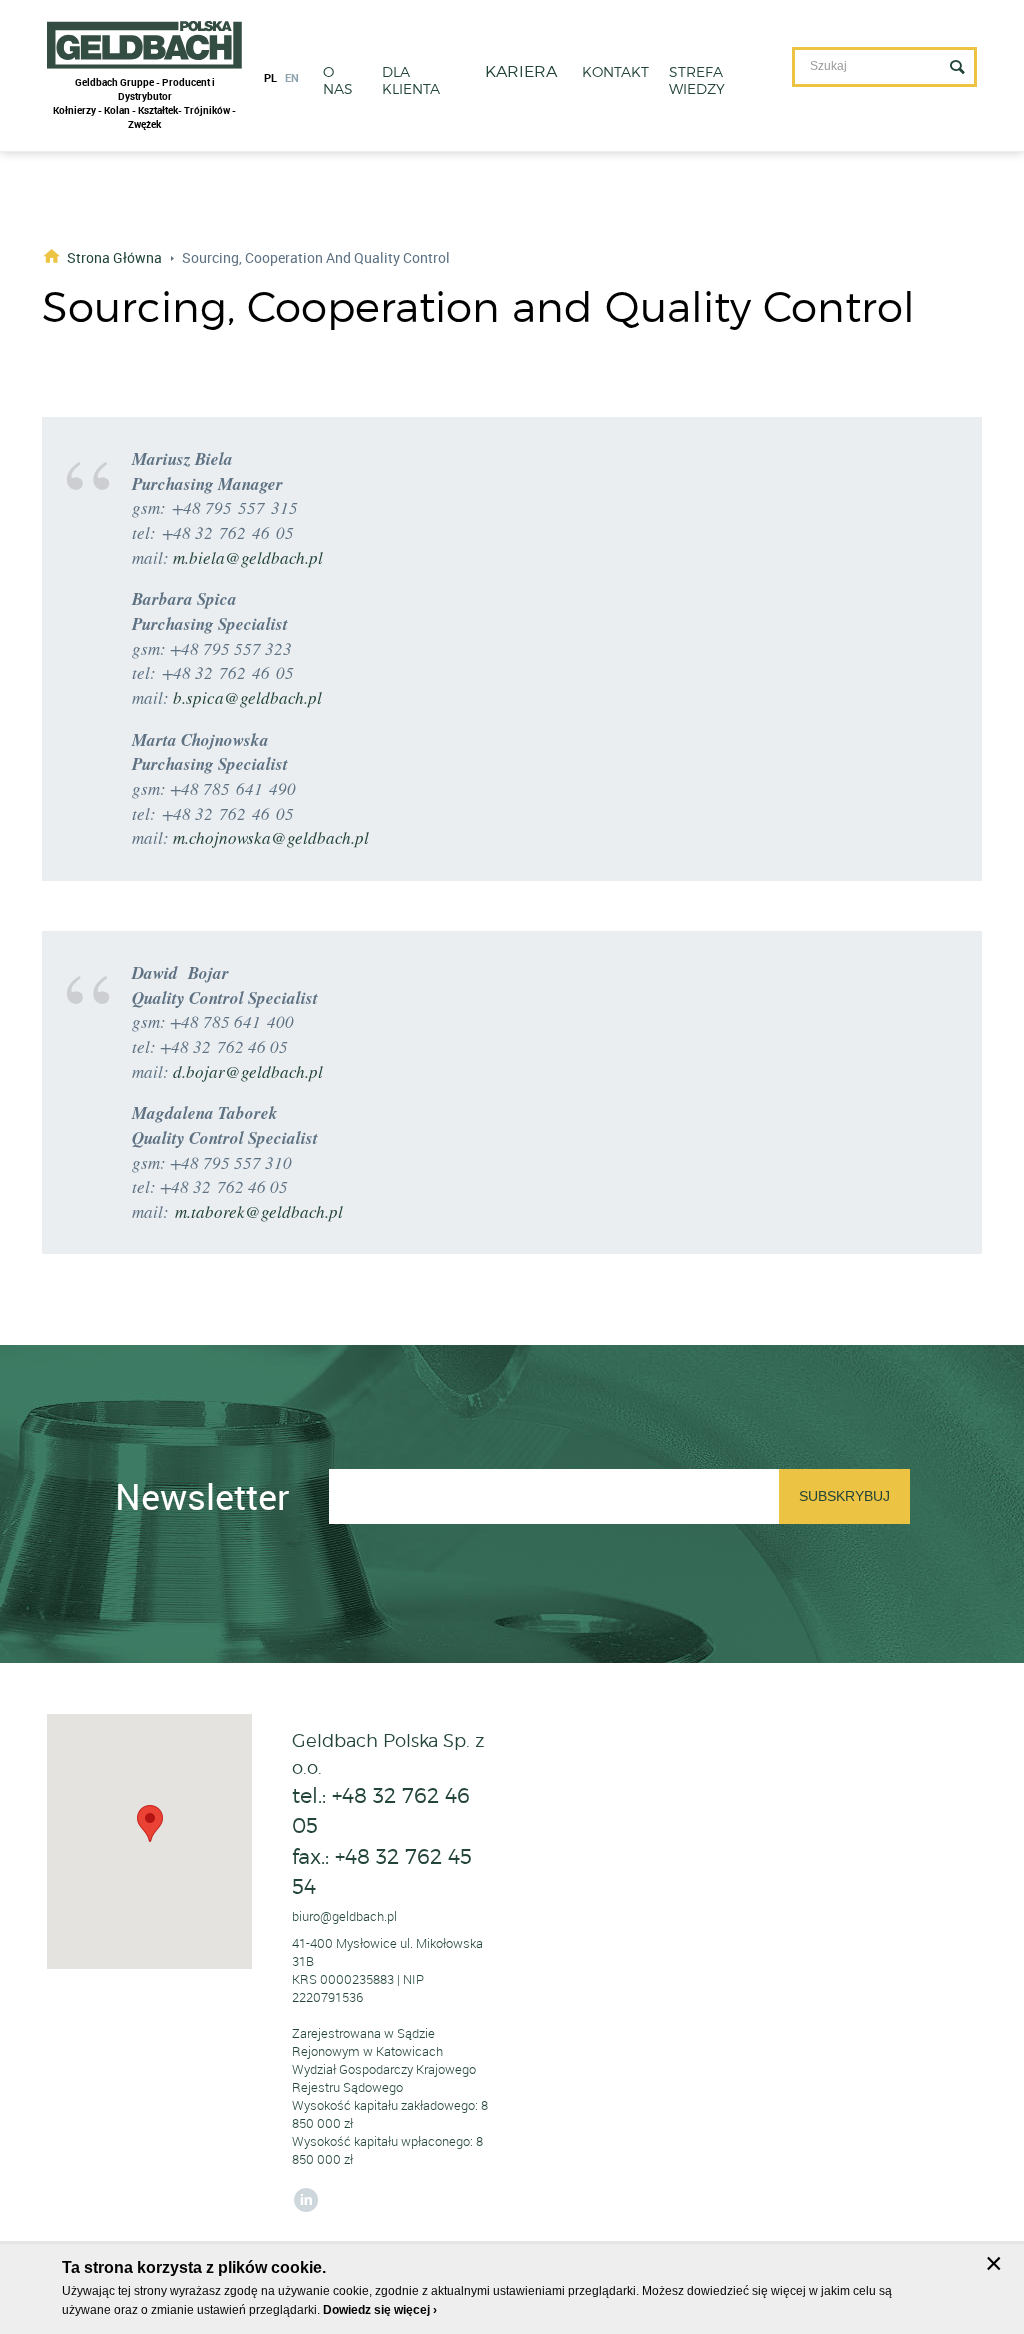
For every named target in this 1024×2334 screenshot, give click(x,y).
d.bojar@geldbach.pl (248, 1071)
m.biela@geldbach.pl (248, 557)
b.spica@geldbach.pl (247, 697)
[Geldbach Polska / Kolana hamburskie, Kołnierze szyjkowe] (144, 44)
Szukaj (957, 67)
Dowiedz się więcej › (380, 2310)
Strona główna (114, 256)
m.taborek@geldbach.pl (259, 1211)
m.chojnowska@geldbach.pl (271, 837)
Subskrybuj (844, 1496)
